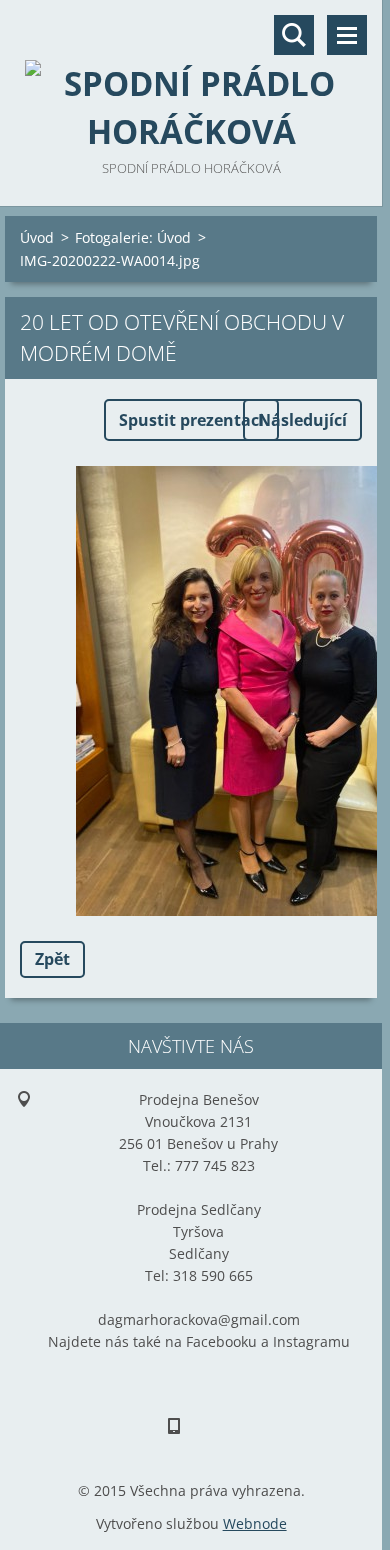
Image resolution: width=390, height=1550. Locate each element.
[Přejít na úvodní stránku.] (191, 78)
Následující (302, 420)
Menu (347, 35)
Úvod (37, 237)
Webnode (255, 1523)
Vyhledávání (294, 35)
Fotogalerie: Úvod (133, 237)
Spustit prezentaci (191, 420)
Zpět (52, 959)
